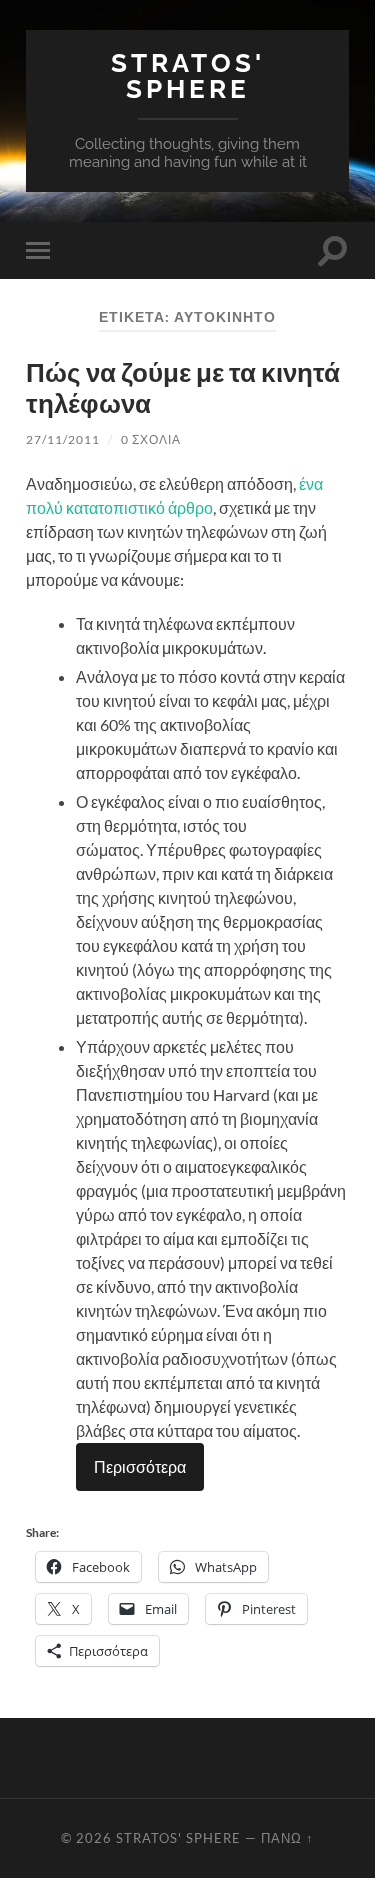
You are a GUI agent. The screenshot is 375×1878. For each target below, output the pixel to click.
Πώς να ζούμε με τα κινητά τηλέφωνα (183, 388)
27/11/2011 (63, 439)
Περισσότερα (140, 1466)
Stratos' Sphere (188, 75)
